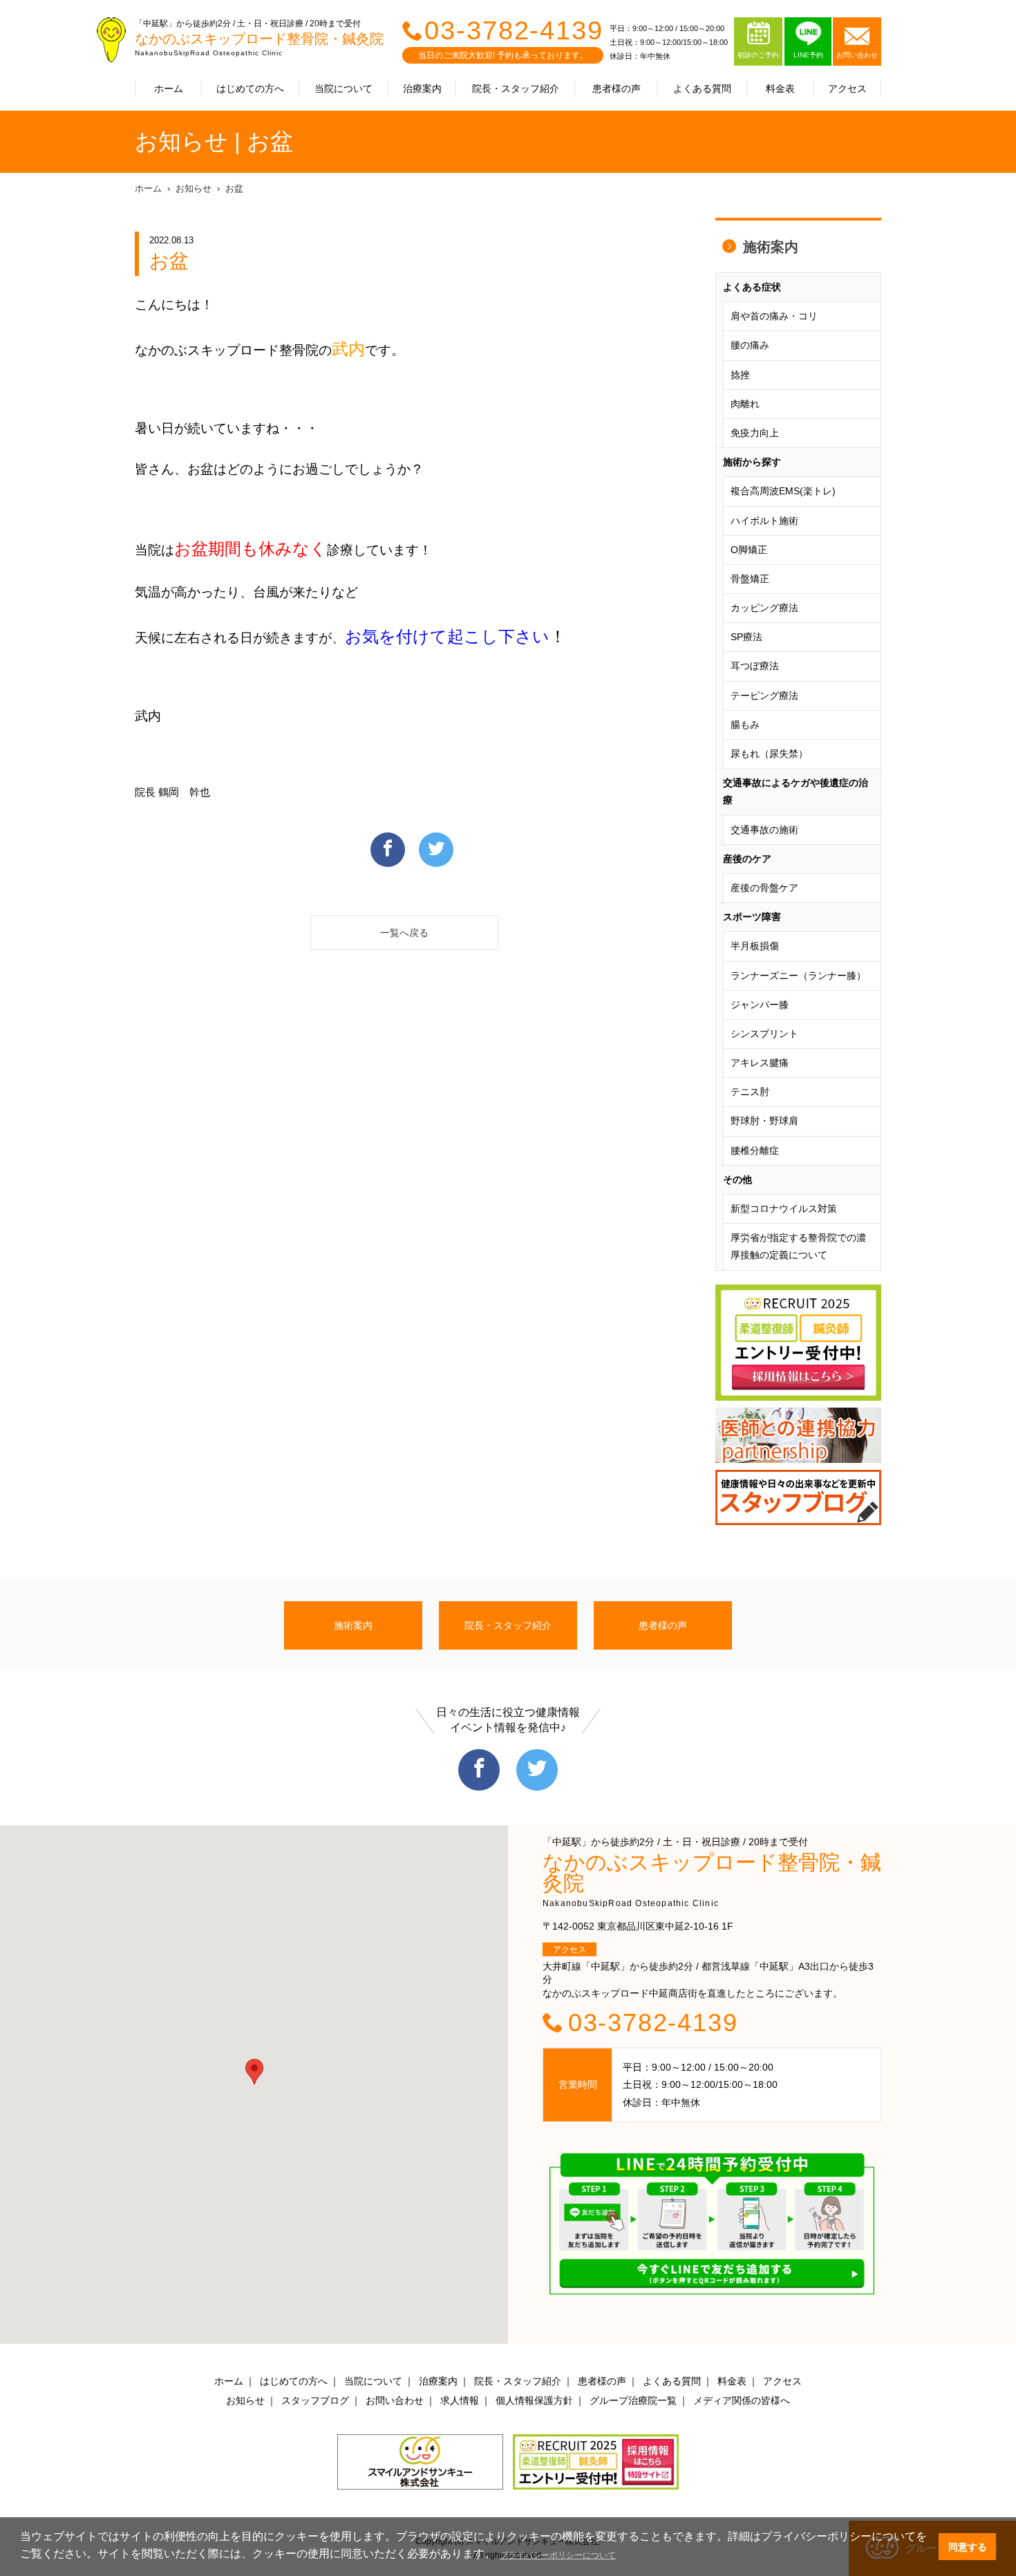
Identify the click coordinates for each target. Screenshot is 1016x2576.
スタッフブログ (315, 2400)
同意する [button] (968, 2547)
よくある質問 (702, 88)
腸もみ (745, 725)
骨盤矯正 (750, 579)
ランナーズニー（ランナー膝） (798, 976)
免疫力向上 (755, 433)
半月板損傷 (755, 946)
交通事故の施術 (764, 830)
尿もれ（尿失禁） (769, 754)
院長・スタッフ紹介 (516, 88)
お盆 (234, 188)
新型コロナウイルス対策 (784, 1208)
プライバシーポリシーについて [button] (558, 2555)
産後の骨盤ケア (764, 888)
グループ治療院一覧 (633, 2400)
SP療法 (746, 637)
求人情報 (460, 2400)
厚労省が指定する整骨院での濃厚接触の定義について (798, 1246)
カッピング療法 (764, 608)
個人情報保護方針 (534, 2400)
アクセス (847, 88)
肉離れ (745, 404)
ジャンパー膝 (760, 1005)
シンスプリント (764, 1034)
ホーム (169, 88)
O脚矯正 (749, 550)
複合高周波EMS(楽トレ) (783, 491)
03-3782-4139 (514, 30)
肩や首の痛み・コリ (774, 316)
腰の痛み (750, 345)
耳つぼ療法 (755, 666)
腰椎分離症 (755, 1150)
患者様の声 (617, 88)
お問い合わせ (395, 2400)
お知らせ (194, 188)
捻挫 (740, 375)
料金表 (780, 88)
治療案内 (422, 88)
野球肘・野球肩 (764, 1121)
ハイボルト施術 (764, 521)
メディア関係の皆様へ (742, 2400)
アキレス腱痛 (760, 1063)
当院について (344, 88)
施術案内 (771, 247)
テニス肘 (750, 1092)
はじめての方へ (250, 88)
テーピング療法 (764, 696)
